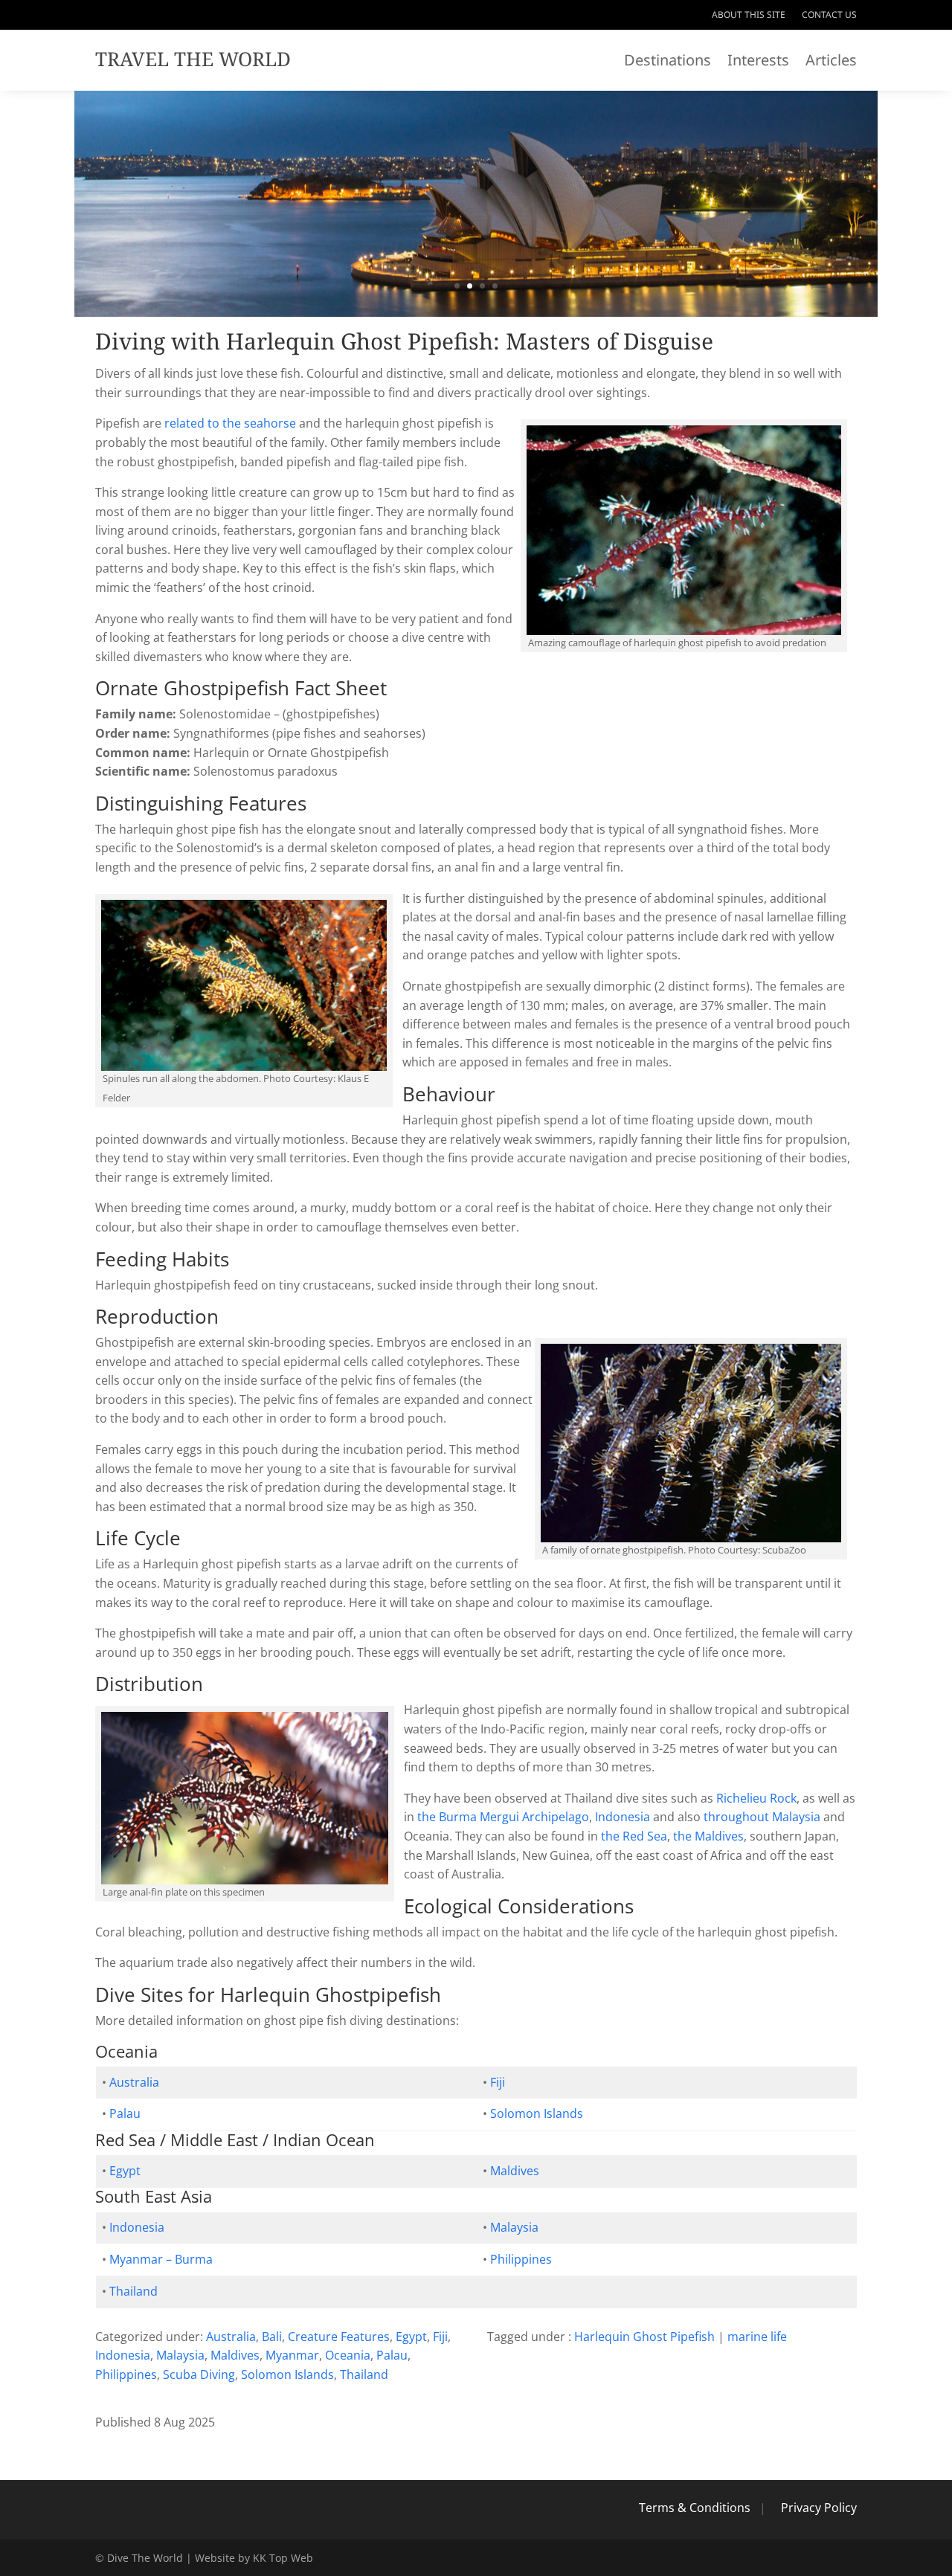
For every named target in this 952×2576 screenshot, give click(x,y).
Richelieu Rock (756, 1798)
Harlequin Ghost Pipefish (644, 2337)
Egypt (125, 2171)
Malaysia (514, 2227)
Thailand (134, 2291)
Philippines (521, 2259)
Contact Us (829, 15)
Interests (758, 62)
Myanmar (292, 2355)
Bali (272, 2337)
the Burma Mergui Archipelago (503, 1817)
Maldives (515, 2171)
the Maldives (708, 1836)
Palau (125, 2113)
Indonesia (623, 1817)
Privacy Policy (819, 2508)
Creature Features (339, 2337)
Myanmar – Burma (161, 2259)
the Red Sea (634, 1836)
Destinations (668, 62)
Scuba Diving (199, 2374)
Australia (134, 2082)
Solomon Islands (537, 2113)
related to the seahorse (230, 423)
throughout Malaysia (762, 1817)
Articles (831, 62)
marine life (757, 2337)
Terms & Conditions (695, 2508)
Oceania (348, 2355)
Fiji (498, 2082)
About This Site (749, 15)
